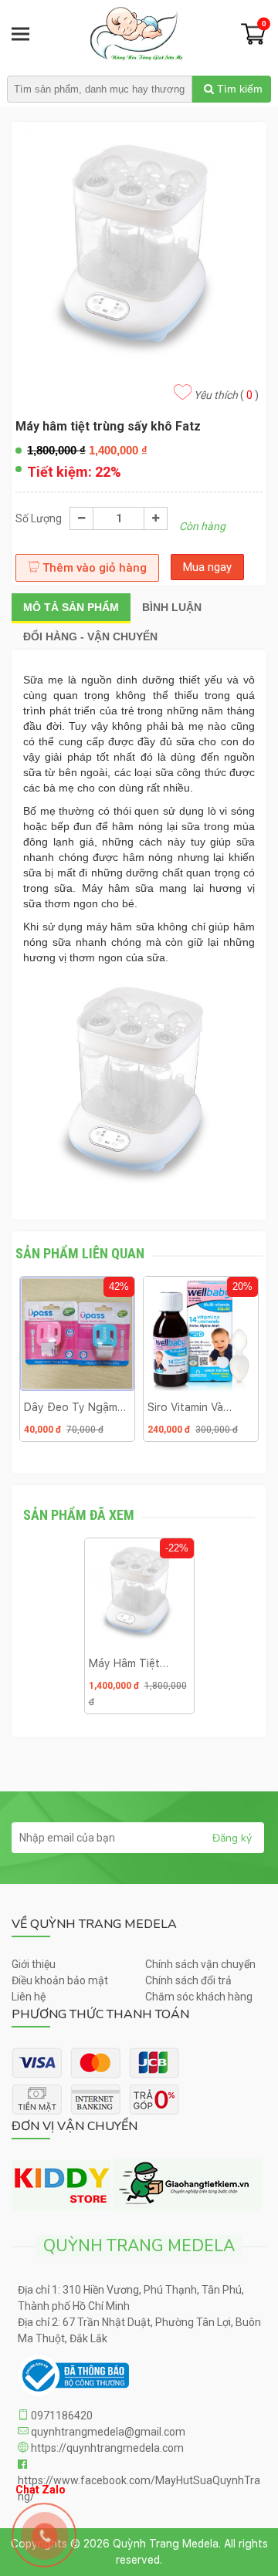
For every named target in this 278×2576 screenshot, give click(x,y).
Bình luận (172, 607)
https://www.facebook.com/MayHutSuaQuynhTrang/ (139, 2488)
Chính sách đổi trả (188, 1980)
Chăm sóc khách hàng (199, 1997)
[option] (77, 1365)
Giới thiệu (34, 1964)
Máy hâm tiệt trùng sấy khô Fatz (127, 1663)
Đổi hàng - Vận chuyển (90, 636)
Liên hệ (29, 1997)
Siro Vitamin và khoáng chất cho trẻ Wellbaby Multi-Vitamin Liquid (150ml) (197, 1407)
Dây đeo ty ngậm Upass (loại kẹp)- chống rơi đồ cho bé (72, 1407)
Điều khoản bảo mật (60, 1980)
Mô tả (71, 607)
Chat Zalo (41, 2485)
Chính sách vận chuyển (200, 1964)
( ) (226, 395)
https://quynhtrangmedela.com (106, 2448)
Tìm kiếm (238, 89)
